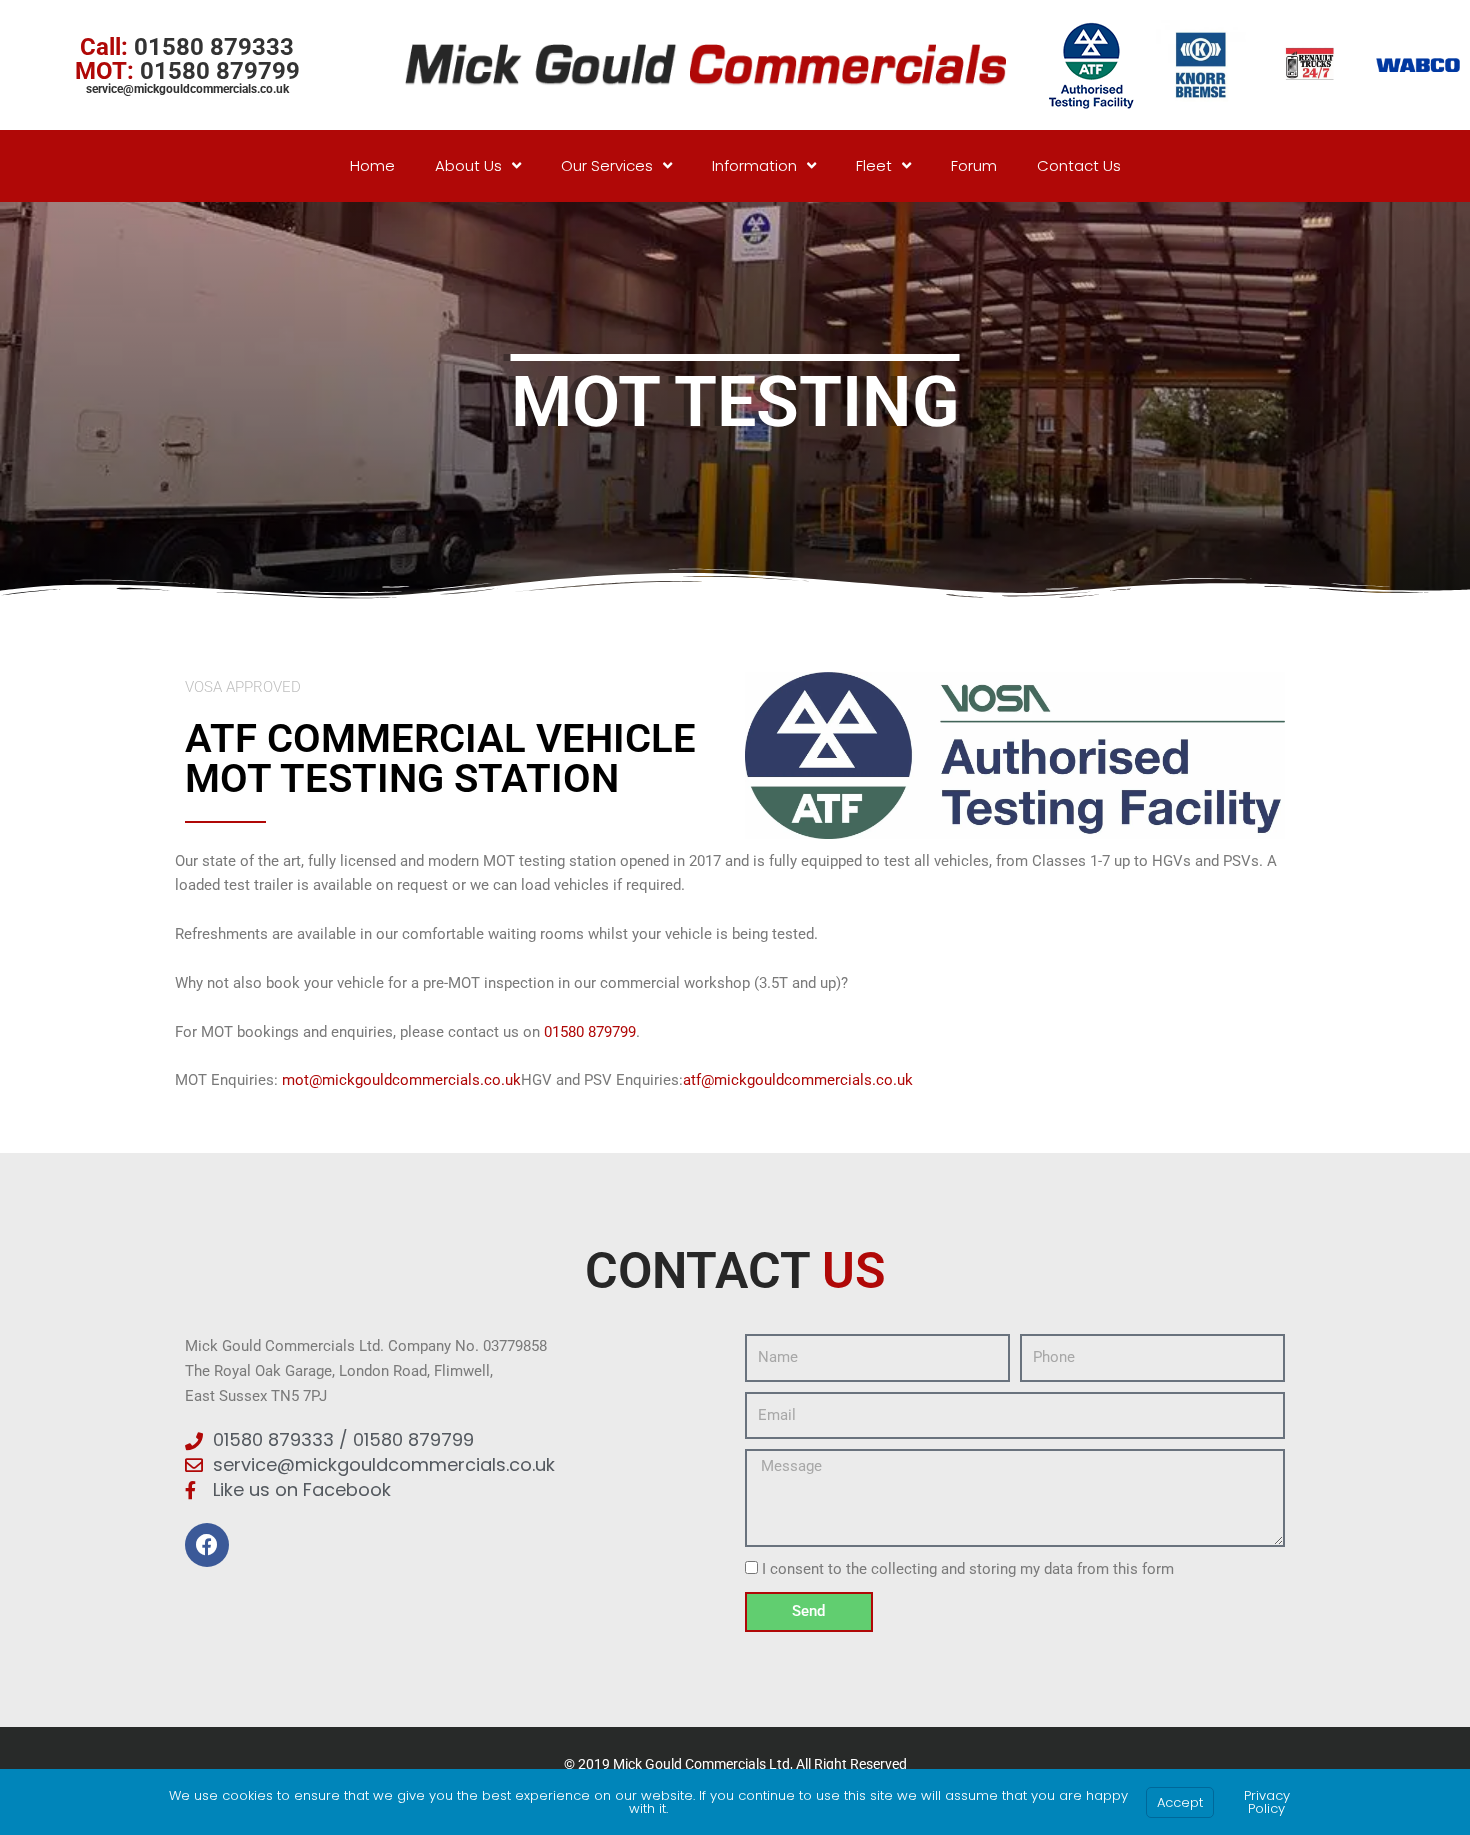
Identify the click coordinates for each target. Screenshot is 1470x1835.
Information (754, 165)
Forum (974, 165)
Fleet (874, 165)
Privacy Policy (1267, 1802)
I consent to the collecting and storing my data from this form (968, 1569)
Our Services (607, 165)
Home (372, 165)
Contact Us (1079, 165)
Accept (1180, 1802)
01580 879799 (590, 1032)
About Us (468, 165)
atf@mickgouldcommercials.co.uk (798, 1080)
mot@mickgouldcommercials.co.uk (401, 1080)
